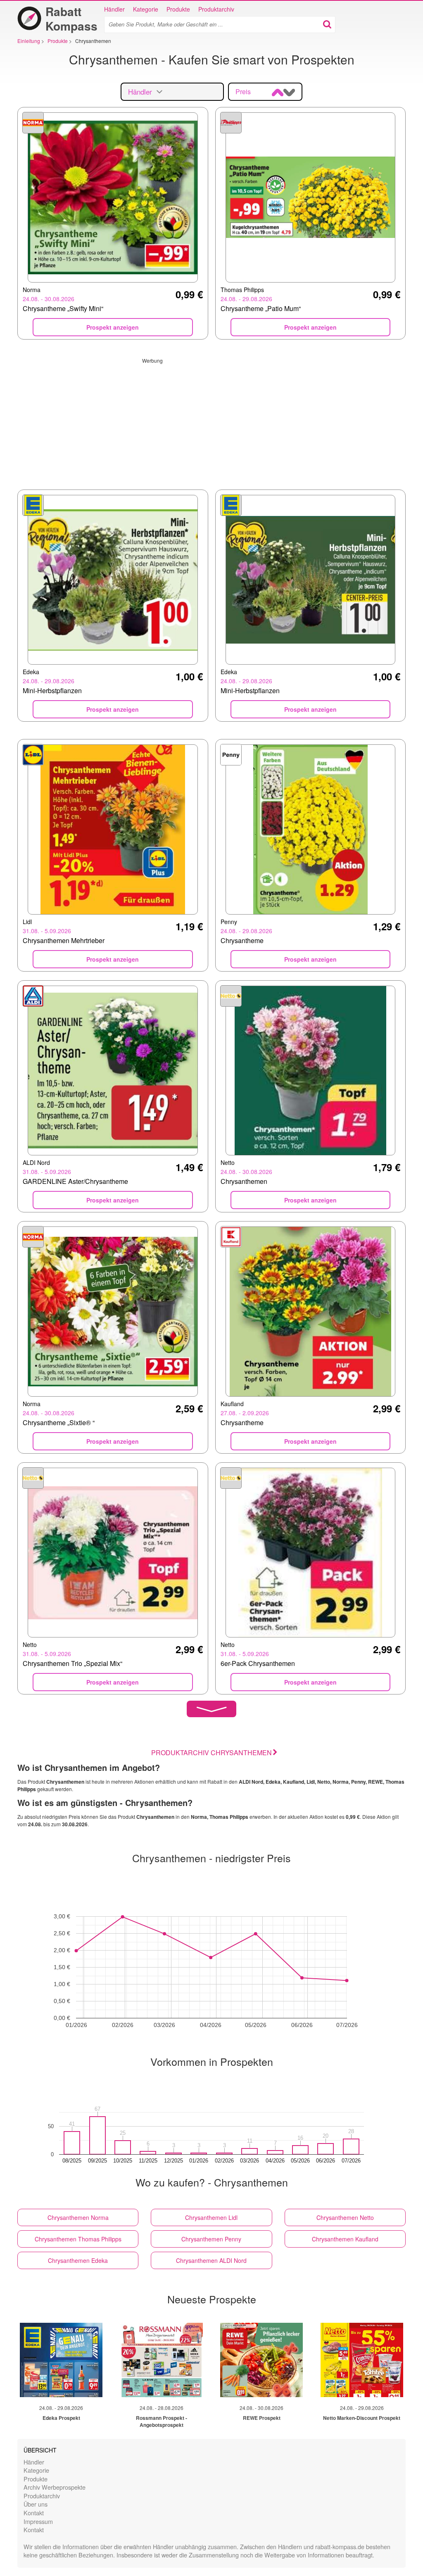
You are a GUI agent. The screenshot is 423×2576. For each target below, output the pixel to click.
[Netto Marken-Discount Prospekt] (362, 2360)
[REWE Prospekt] (261, 2360)
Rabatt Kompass (71, 19)
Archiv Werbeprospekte (55, 2487)
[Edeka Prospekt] (61, 2360)
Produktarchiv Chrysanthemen (211, 1753)
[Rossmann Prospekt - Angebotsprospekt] (162, 2360)
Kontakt (34, 2513)
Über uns (36, 2504)
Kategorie (146, 9)
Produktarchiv (216, 9)
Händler (114, 9)
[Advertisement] (211, 422)
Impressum (38, 2521)
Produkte (178, 9)
